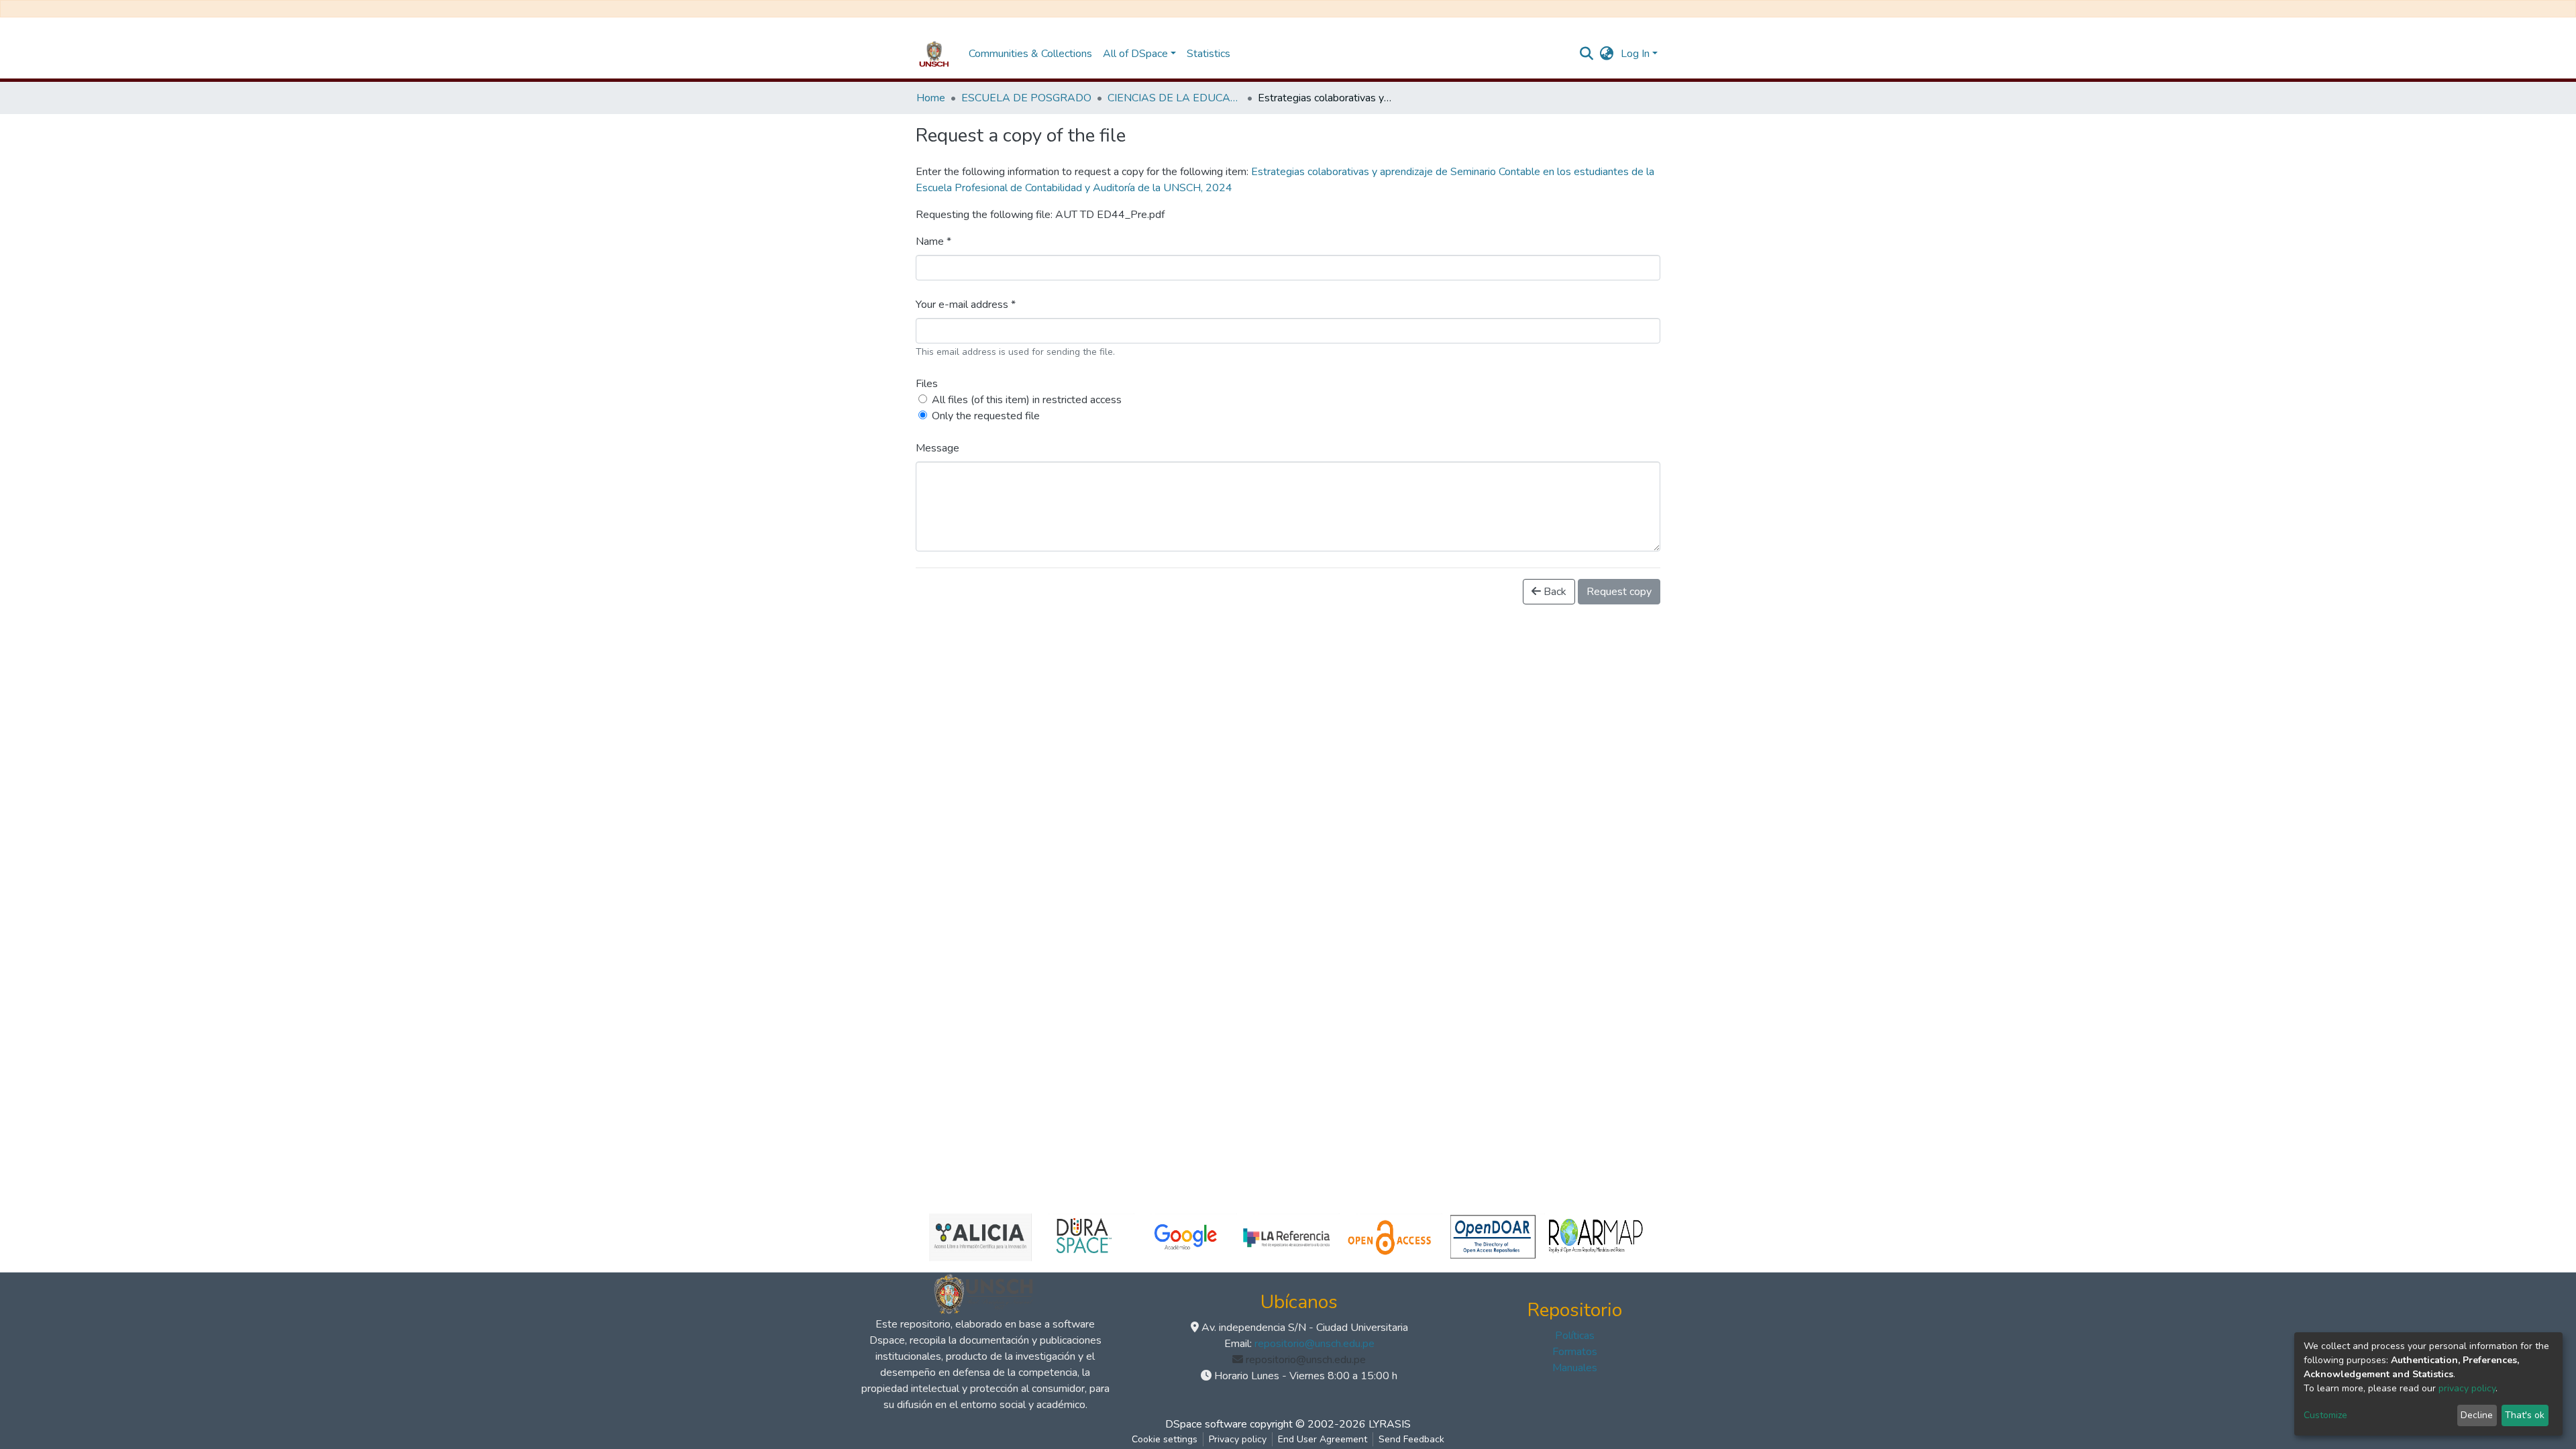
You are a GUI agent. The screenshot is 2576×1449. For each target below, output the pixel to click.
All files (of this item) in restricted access (1027, 400)
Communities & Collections (1030, 54)
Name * (933, 241)
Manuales (1575, 1368)
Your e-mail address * (966, 305)
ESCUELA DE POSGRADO (1026, 98)
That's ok (2525, 1415)
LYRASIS (1390, 1424)
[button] (1607, 54)
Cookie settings (1165, 1439)
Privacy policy (1238, 1439)
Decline (2477, 1415)
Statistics (1209, 54)
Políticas (1575, 1336)
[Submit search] (1587, 54)
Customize (2325, 1415)
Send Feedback (1411, 1439)
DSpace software (1206, 1424)
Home (931, 98)
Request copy (1619, 592)
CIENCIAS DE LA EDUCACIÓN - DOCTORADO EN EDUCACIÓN (1175, 98)
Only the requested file (986, 416)
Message (937, 448)
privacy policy (2467, 1388)
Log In (1635, 54)
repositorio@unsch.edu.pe (1314, 1344)
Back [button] (1554, 592)
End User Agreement (1323, 1439)
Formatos (1575, 1352)
